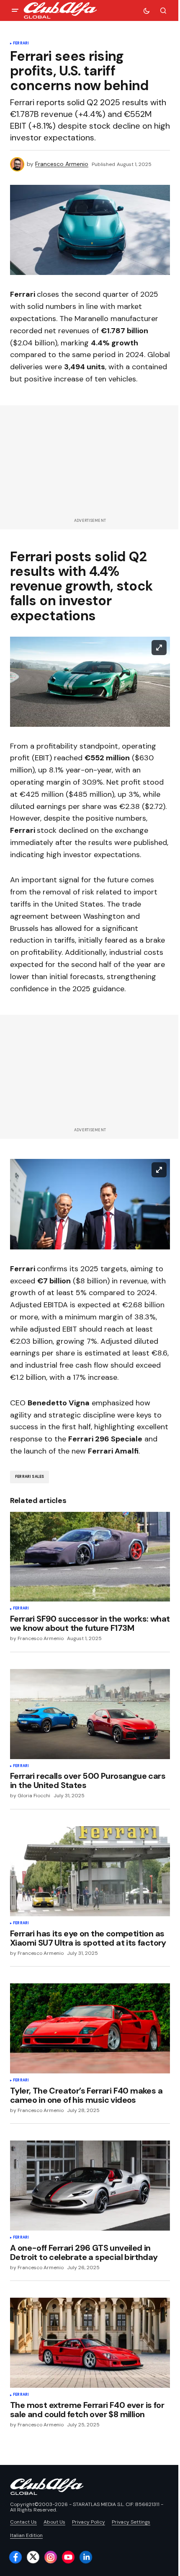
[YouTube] (68, 2557)
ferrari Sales (30, 1477)
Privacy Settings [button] (131, 2522)
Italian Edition (26, 2535)
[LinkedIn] (86, 2557)
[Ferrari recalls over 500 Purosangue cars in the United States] (90, 1714)
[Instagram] (51, 2557)
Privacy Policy (89, 2522)
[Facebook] (15, 2557)
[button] (15, 10)
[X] (33, 2557)
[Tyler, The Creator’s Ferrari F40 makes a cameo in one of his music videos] (90, 2028)
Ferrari (21, 44)
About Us (54, 2522)
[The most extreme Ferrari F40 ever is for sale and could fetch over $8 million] (90, 2343)
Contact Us (23, 2522)
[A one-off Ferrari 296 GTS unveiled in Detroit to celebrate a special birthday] (90, 2186)
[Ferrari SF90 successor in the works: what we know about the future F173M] (90, 1557)
